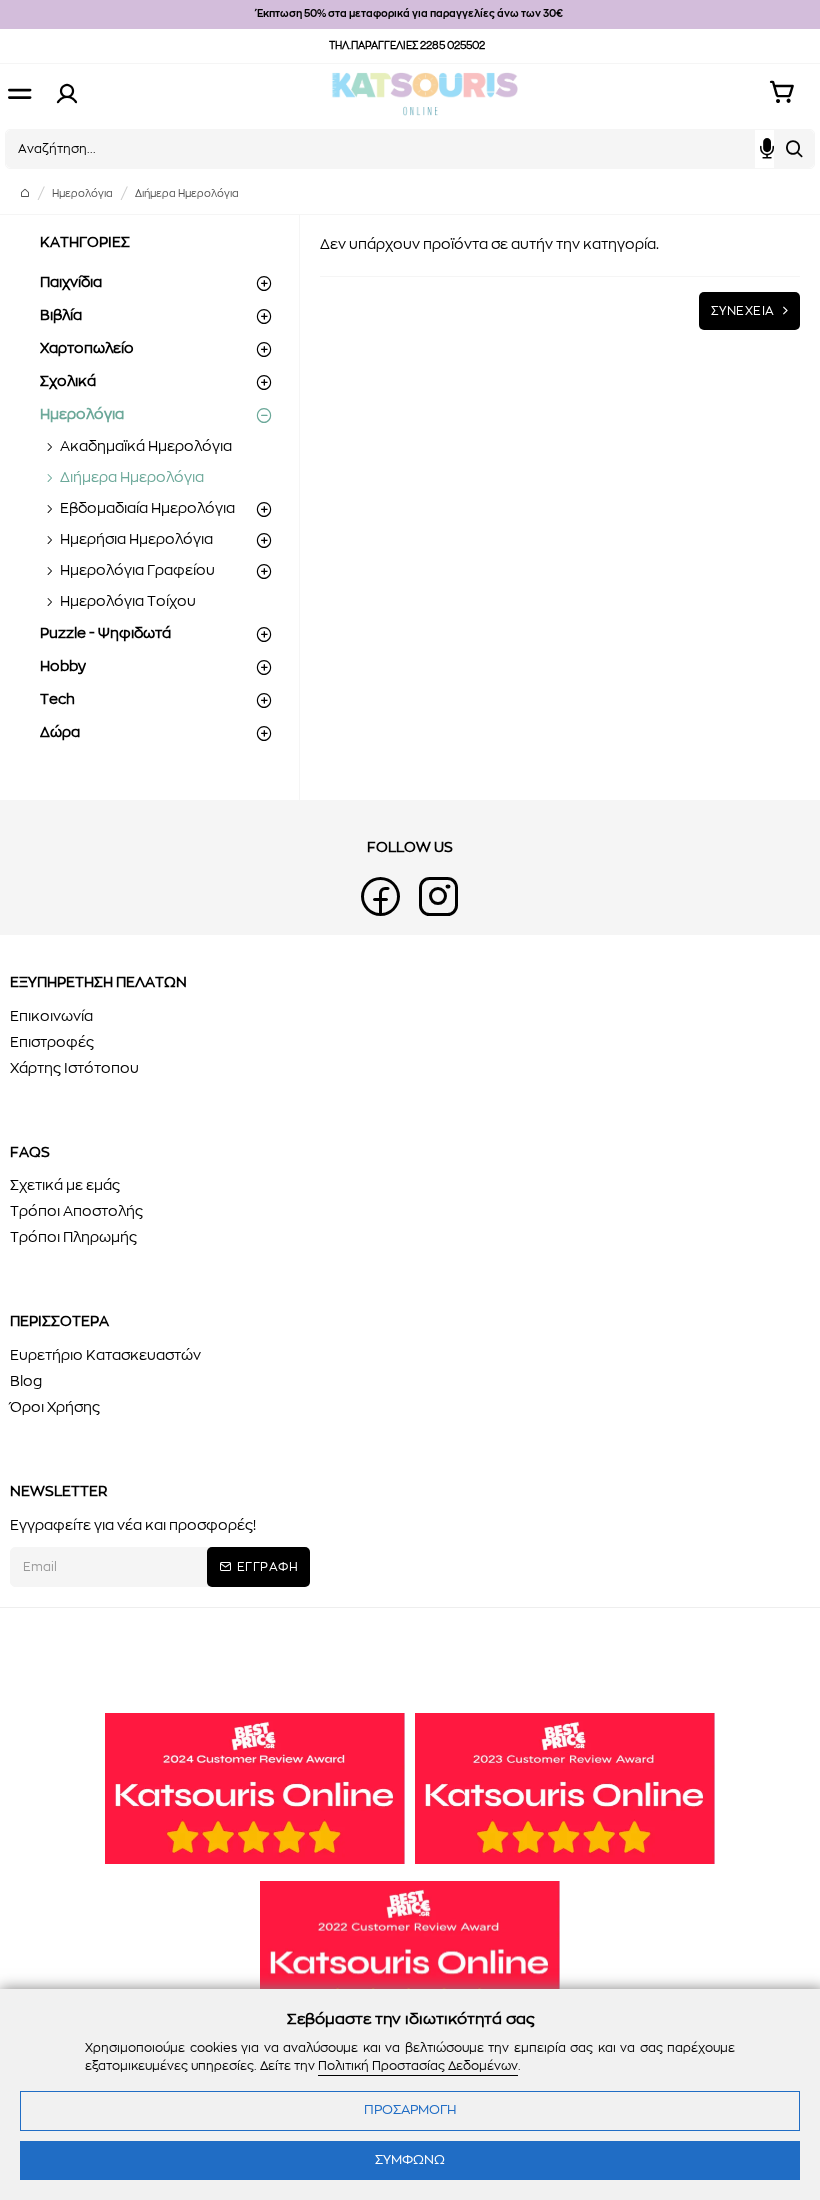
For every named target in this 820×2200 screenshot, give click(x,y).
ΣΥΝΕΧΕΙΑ (743, 311)
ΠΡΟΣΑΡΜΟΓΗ (410, 2110)
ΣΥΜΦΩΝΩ (410, 2160)
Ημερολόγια (82, 194)
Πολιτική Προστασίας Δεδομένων (418, 2066)
